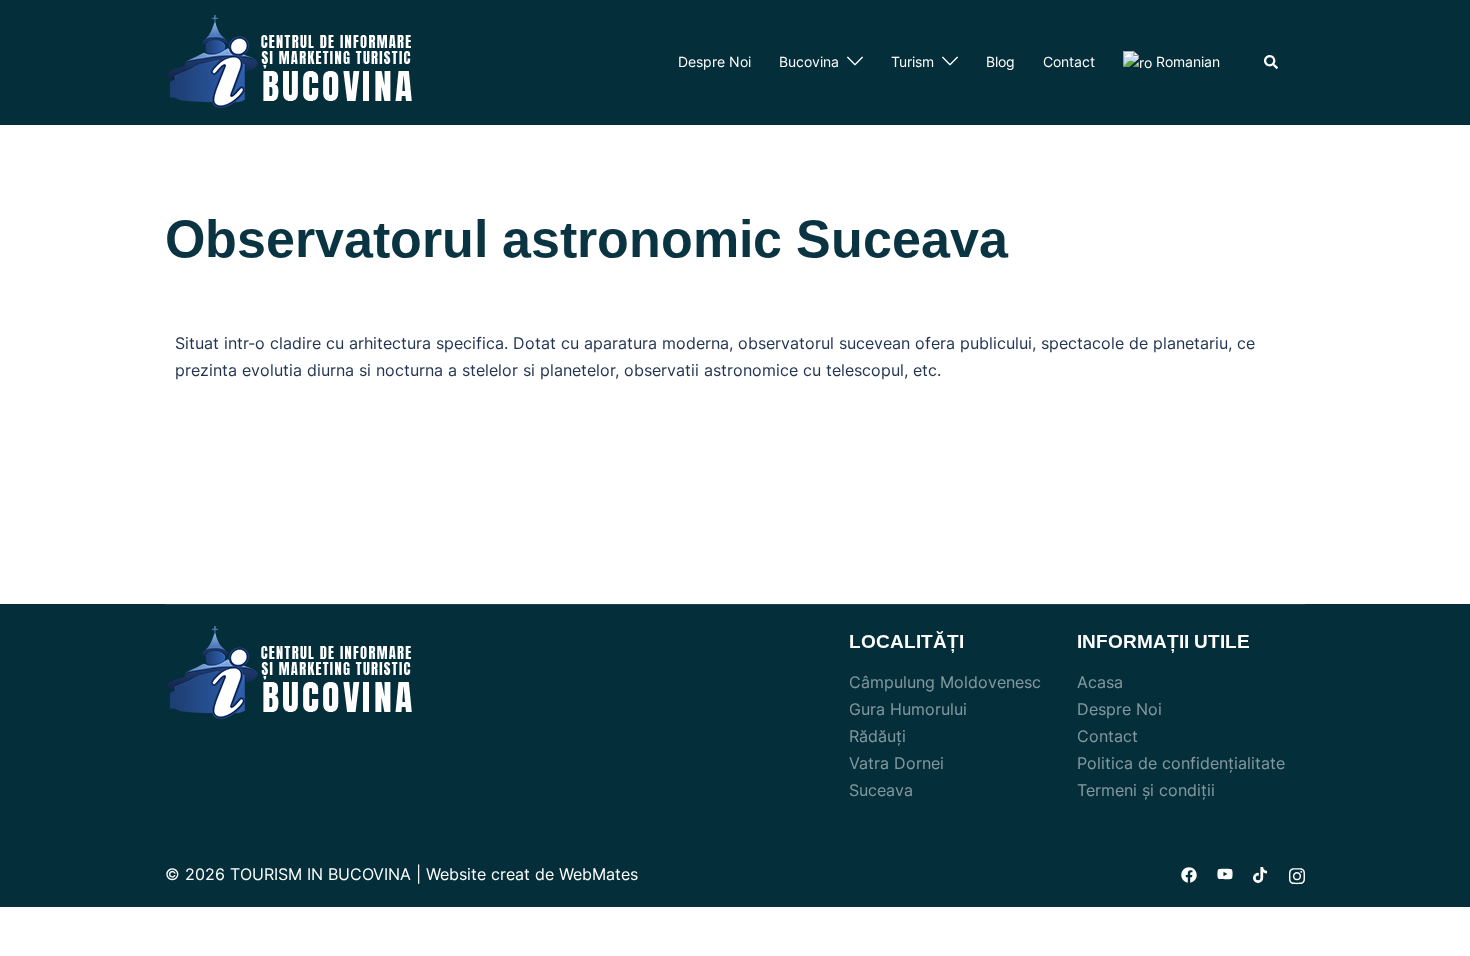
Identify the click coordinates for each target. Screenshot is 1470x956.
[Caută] (1272, 62)
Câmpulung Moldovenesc (945, 682)
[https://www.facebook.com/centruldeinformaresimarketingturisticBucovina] (1189, 874)
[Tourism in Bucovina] (290, 61)
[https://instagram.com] (1297, 874)
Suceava (881, 790)
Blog (1000, 61)
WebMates (598, 874)
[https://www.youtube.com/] (1225, 874)
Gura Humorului (908, 709)
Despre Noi (714, 61)
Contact (1069, 61)
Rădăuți (877, 736)
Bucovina (809, 61)
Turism (912, 61)
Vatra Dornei (896, 763)
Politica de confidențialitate (1181, 763)
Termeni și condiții (1146, 790)
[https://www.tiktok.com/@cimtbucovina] (1261, 874)
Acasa (1100, 682)
